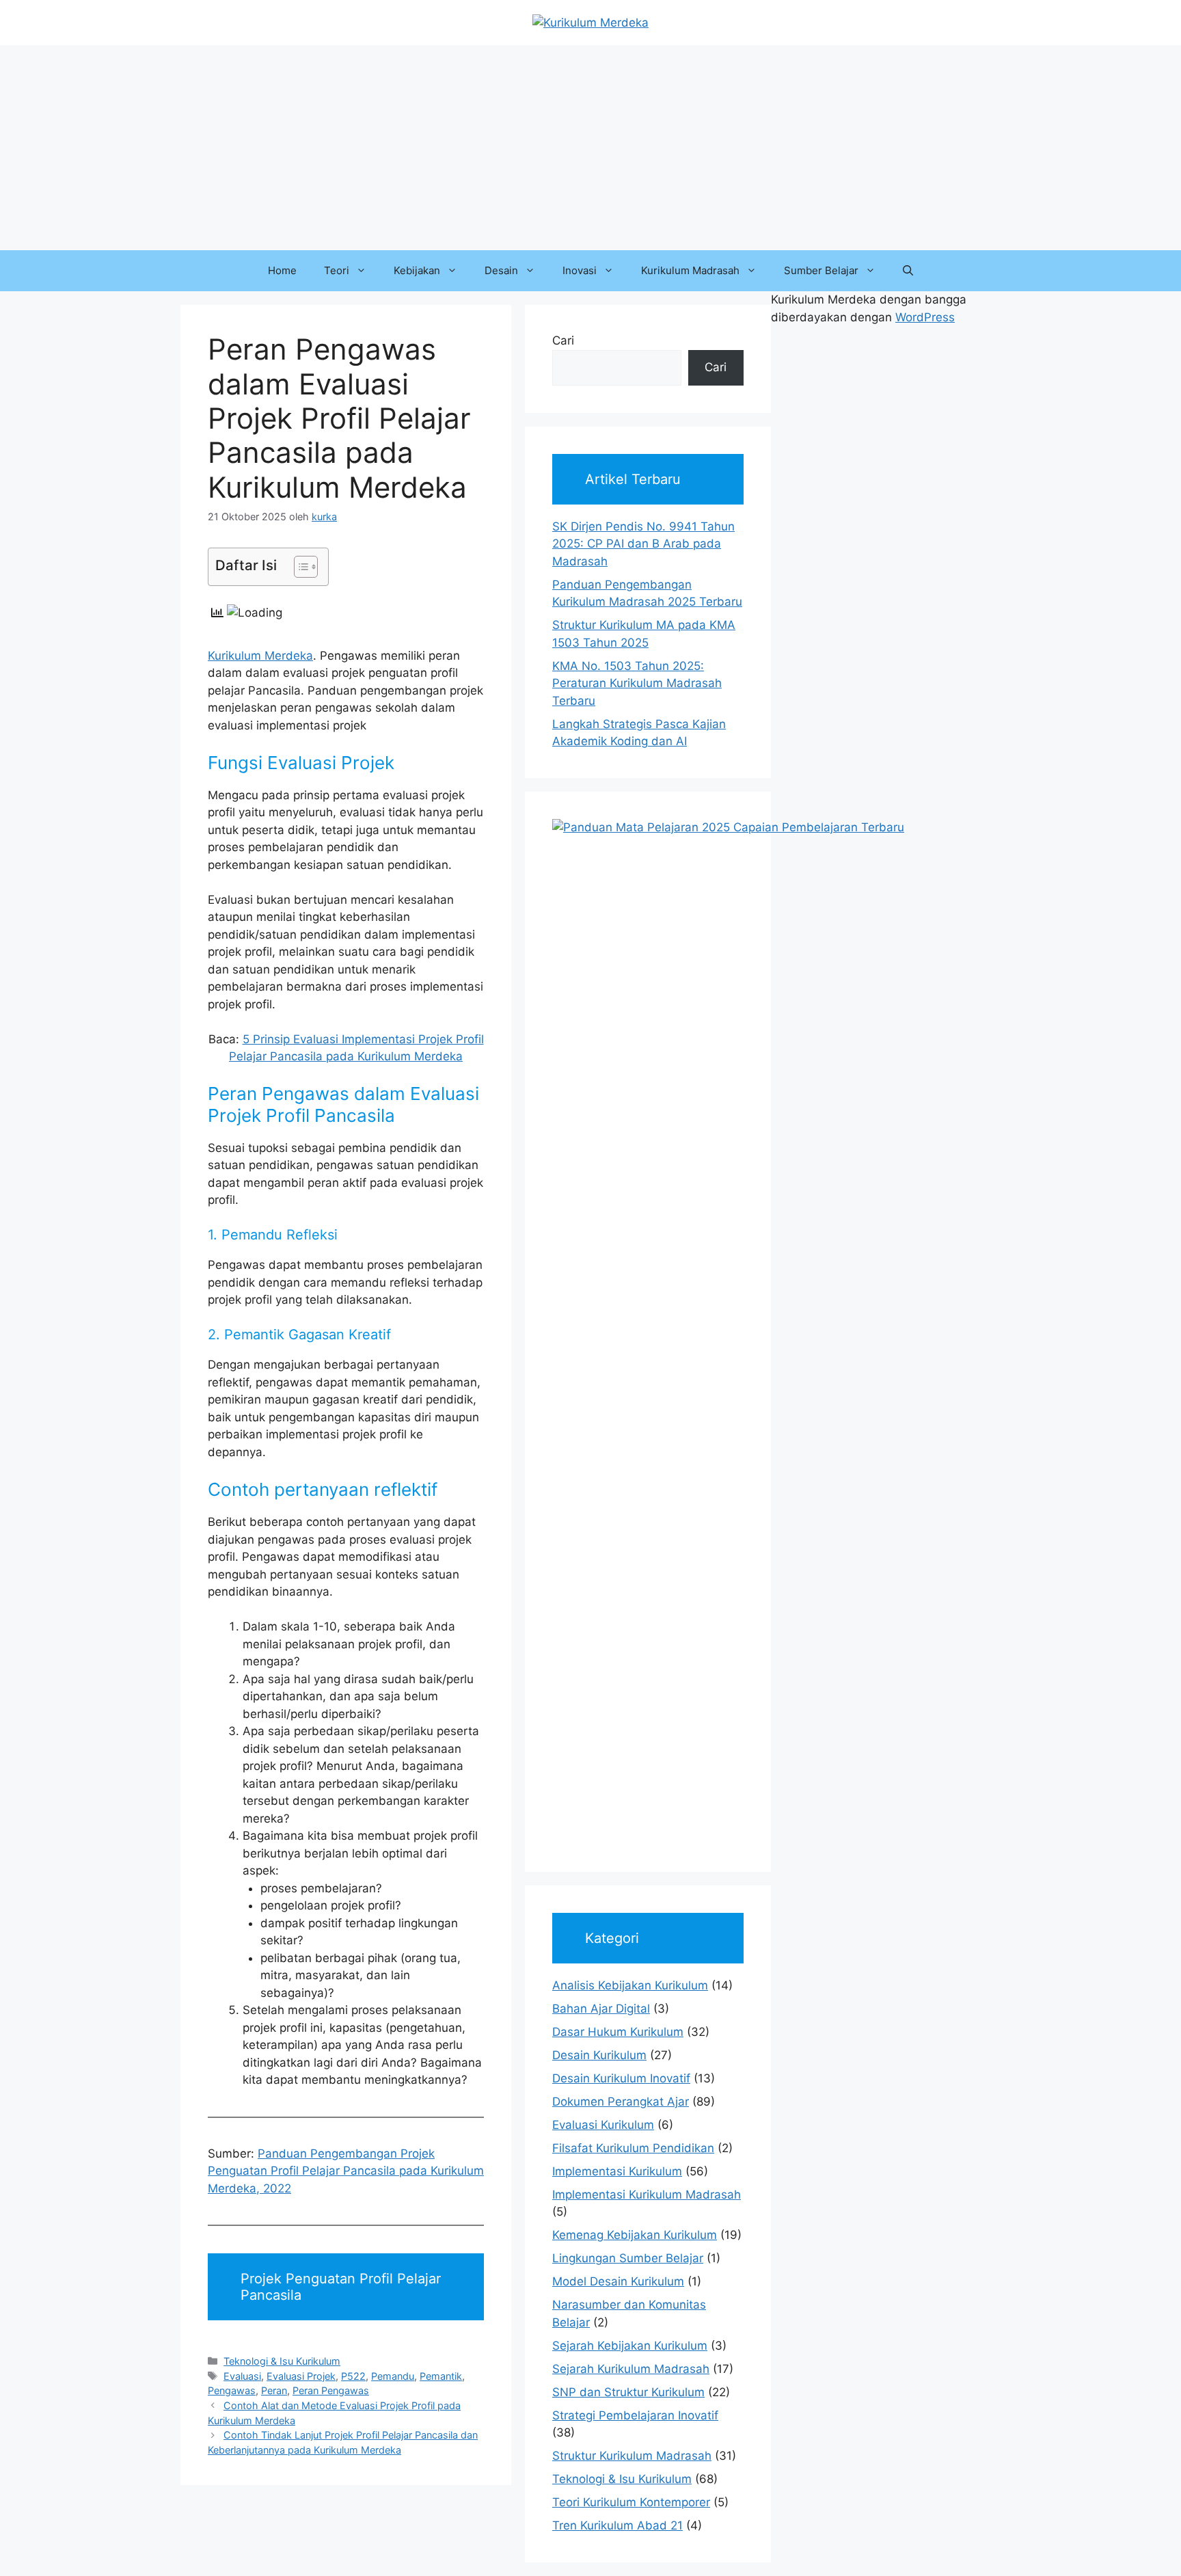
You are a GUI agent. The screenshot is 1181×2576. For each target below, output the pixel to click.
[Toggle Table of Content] (299, 567)
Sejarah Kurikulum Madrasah (631, 2369)
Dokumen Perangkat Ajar (621, 2102)
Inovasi (580, 270)
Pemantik (441, 2376)
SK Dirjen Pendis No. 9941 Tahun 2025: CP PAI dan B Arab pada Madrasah (643, 544)
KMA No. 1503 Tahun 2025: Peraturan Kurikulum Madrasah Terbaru (637, 683)
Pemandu (393, 2376)
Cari (563, 340)
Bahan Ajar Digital (601, 2009)
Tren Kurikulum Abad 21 (617, 2525)
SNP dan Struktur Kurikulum (628, 2392)
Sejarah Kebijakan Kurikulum (630, 2346)
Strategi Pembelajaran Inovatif (635, 2415)
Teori (337, 270)
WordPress (925, 317)
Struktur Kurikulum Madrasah (632, 2456)
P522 (353, 2376)
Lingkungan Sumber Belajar (628, 2258)
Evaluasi (242, 2376)
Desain (501, 270)
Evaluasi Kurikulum (603, 2125)
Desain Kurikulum (599, 2055)
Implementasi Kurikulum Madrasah (647, 2195)
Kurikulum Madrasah (690, 270)
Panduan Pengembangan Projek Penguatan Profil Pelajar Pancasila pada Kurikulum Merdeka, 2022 (346, 2171)
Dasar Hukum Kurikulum (618, 2032)
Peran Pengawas (331, 2390)
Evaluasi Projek (301, 2376)
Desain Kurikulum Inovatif (621, 2078)
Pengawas (232, 2390)
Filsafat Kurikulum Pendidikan (633, 2148)
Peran (274, 2390)
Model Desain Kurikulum (618, 2281)
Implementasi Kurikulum (617, 2171)
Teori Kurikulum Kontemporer (631, 2502)
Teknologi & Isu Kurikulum (282, 2361)
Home (282, 270)
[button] (908, 271)
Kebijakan (417, 270)
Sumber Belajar (821, 270)
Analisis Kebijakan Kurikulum (630, 1985)
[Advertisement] (590, 148)
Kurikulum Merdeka (260, 656)
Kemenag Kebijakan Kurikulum (635, 2235)
